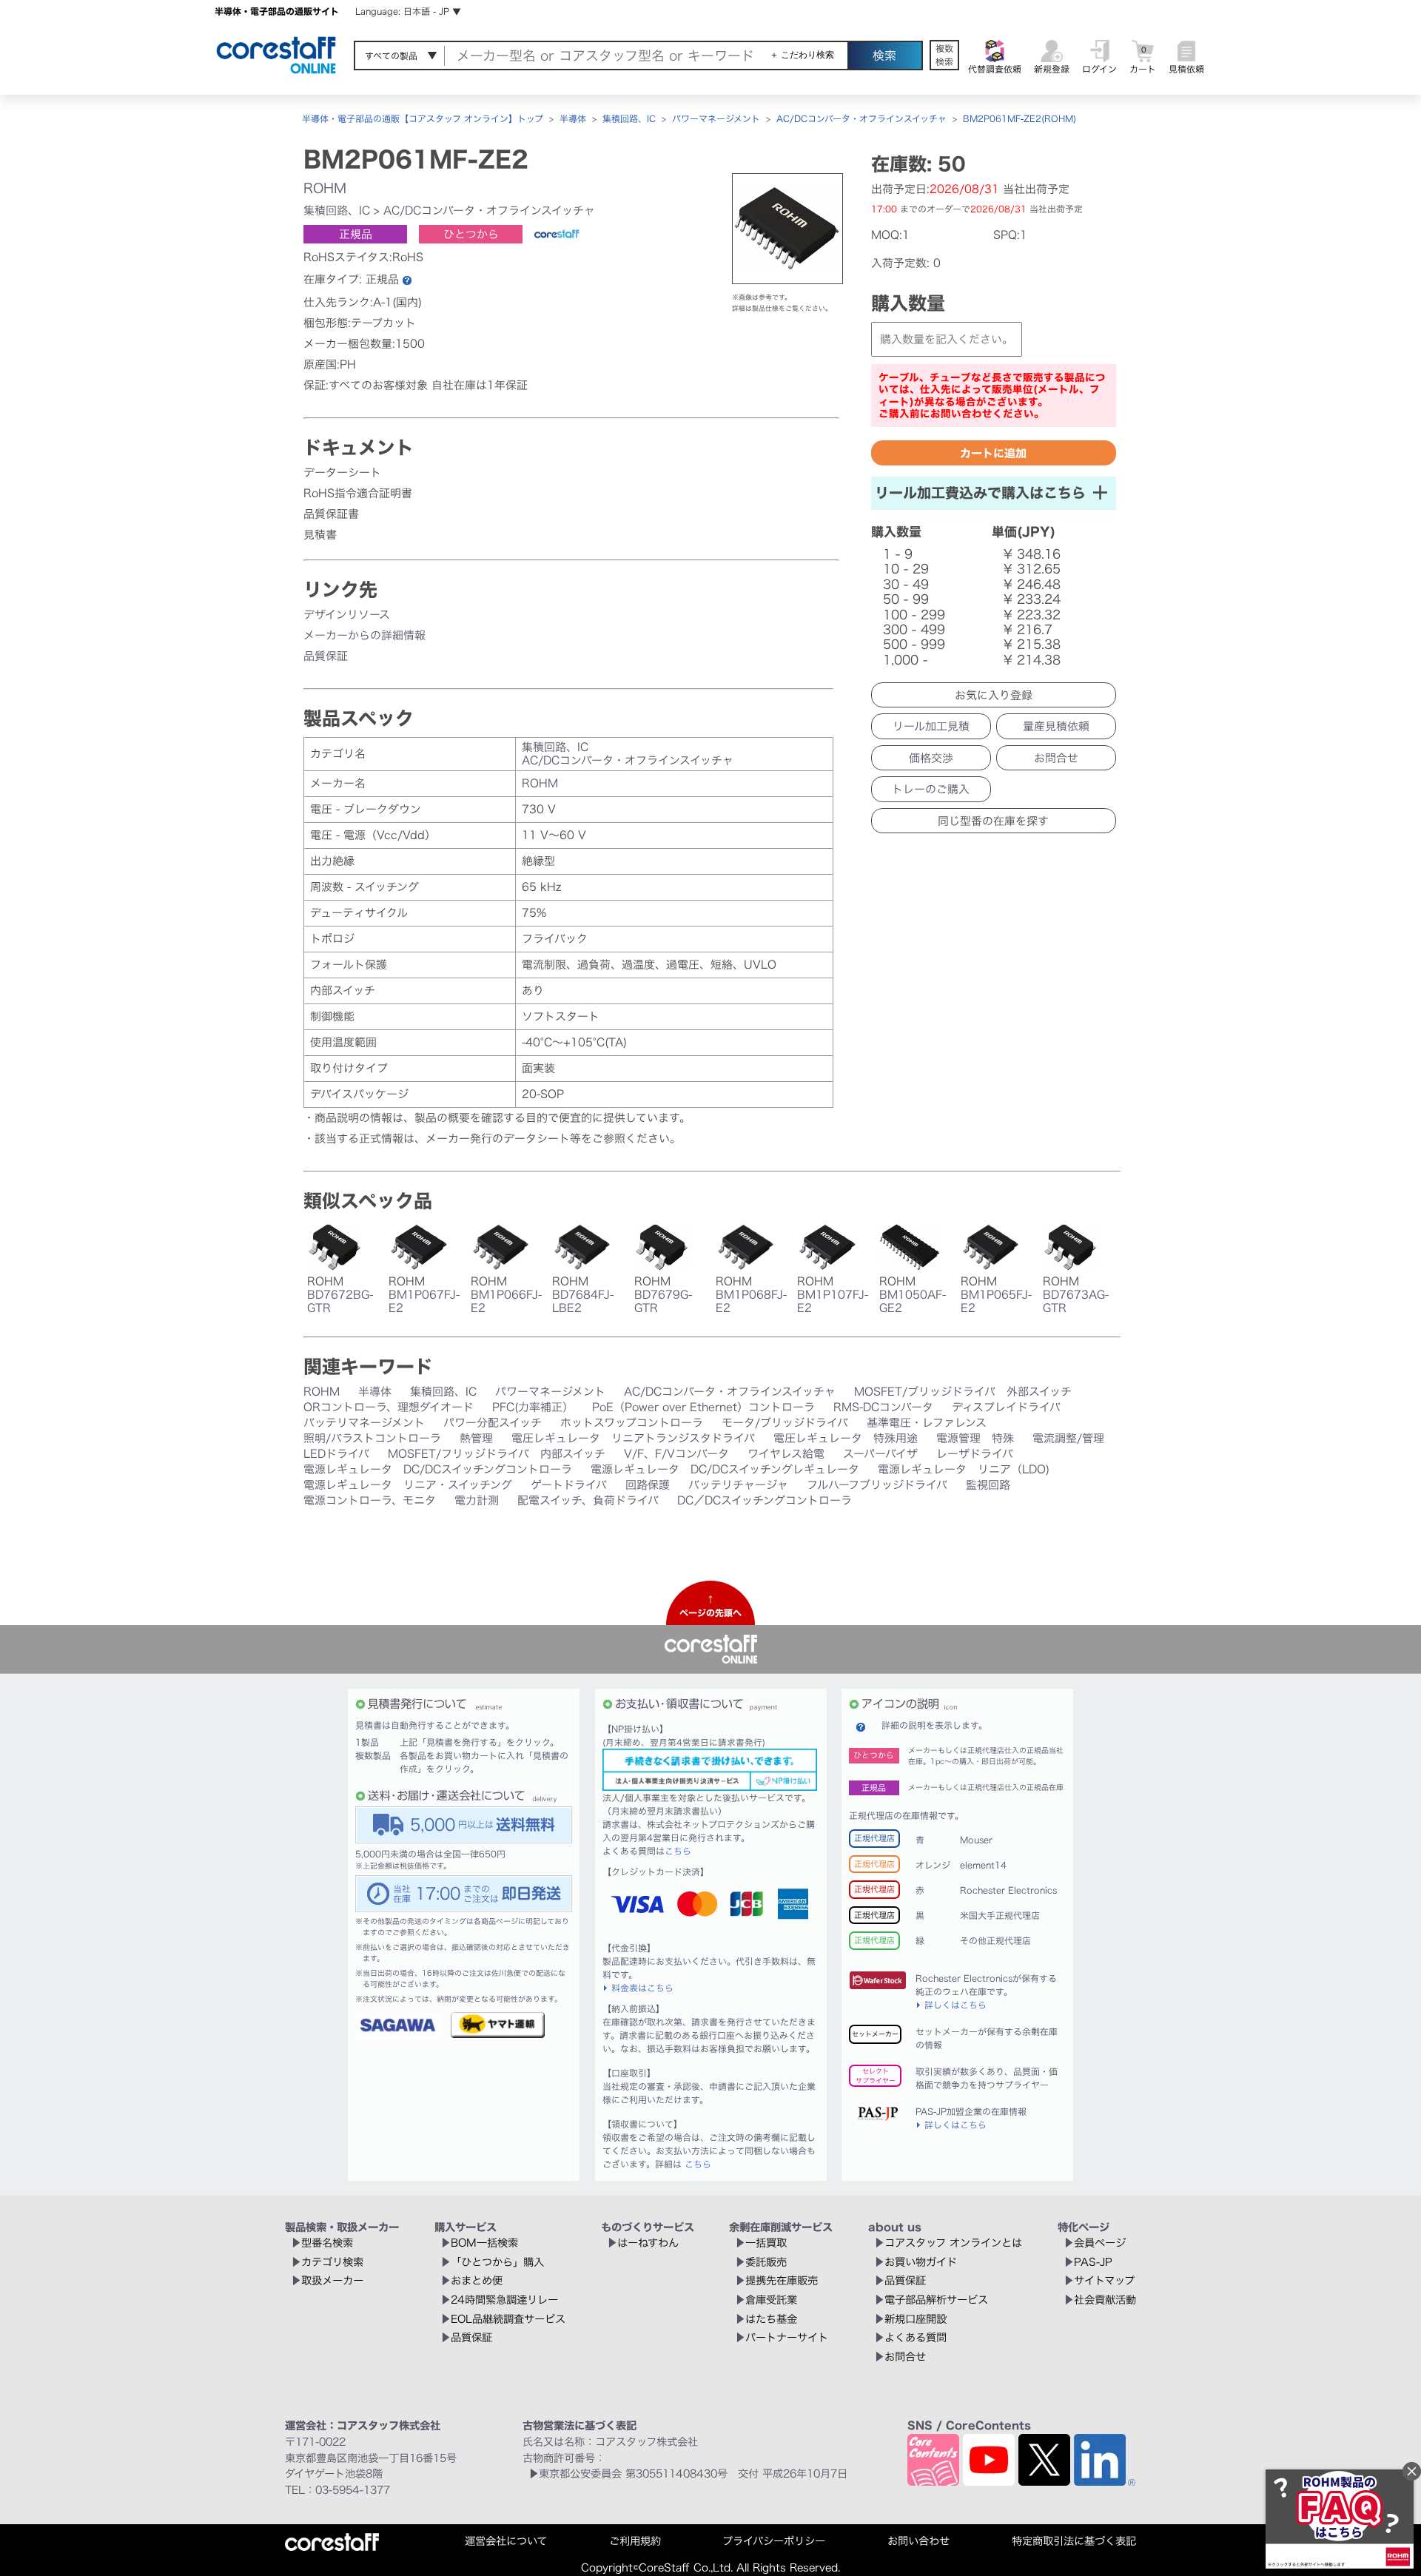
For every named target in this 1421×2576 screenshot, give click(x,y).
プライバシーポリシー (774, 2541)
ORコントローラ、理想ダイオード (389, 1407)
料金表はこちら (642, 1988)
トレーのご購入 (931, 789)
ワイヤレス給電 (786, 1454)
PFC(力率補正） (533, 1407)
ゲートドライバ (569, 1485)
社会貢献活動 (1105, 2300)
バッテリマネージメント (364, 1423)
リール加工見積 (931, 726)
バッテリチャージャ (738, 1485)
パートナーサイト (787, 2337)
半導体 (573, 118)
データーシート (342, 473)
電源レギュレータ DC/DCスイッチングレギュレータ (725, 1469)
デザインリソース (347, 615)
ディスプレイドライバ (1006, 1407)
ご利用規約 (635, 2541)
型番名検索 (327, 2243)
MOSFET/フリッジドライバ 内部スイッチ (497, 1454)
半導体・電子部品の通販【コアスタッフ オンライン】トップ (423, 118)
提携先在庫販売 (782, 2280)
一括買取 (766, 2243)
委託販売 (766, 2262)
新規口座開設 (916, 2319)
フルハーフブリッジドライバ (877, 1485)
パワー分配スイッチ (493, 1423)
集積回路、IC (629, 118)
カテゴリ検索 (332, 2262)
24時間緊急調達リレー (504, 2300)
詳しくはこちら (955, 2005)
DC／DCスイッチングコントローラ (765, 1500)
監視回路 (988, 1485)
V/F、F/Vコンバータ (676, 1454)
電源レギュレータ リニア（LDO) (964, 1469)
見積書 (320, 535)
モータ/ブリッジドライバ (785, 1423)
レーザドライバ (975, 1454)
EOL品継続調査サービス (508, 2319)
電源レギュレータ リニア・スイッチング (408, 1485)
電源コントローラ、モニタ (370, 1500)
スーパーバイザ (880, 1454)
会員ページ (1100, 2243)
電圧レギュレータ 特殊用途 (846, 1438)
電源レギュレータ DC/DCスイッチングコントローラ (438, 1469)
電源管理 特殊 (975, 1438)
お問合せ (1056, 758)
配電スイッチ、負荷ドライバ (588, 1500)
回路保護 (648, 1485)
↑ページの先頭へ (710, 1606)
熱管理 (476, 1438)
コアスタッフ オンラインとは (953, 2243)
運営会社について (506, 2541)
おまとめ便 (477, 2280)
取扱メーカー (332, 2280)
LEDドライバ (336, 1454)
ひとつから (471, 234)
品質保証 (326, 656)
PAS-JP (1093, 2262)
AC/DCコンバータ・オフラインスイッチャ (861, 118)
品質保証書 (331, 514)
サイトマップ (1104, 2280)
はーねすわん (648, 2243)
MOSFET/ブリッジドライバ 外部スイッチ (963, 1392)
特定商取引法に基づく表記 (1074, 2541)
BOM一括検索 (484, 2243)
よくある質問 (916, 2337)
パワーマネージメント (716, 118)
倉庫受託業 (771, 2300)
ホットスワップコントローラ (632, 1423)
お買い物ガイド (921, 2262)
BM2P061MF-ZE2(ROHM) (1019, 118)
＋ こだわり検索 (802, 55)
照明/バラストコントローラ (372, 1438)
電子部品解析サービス (936, 2300)
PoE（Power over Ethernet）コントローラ (703, 1407)
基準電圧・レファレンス (927, 1423)
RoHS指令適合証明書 (358, 493)
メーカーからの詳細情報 (365, 635)
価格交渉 (931, 758)
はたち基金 (771, 2319)
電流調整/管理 (1068, 1438)
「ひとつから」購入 (497, 2262)
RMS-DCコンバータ (883, 1407)
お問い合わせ (918, 2541)
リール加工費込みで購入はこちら (980, 492)
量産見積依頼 (1056, 726)
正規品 (356, 234)
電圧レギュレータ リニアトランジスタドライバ (633, 1438)
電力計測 (477, 1500)
